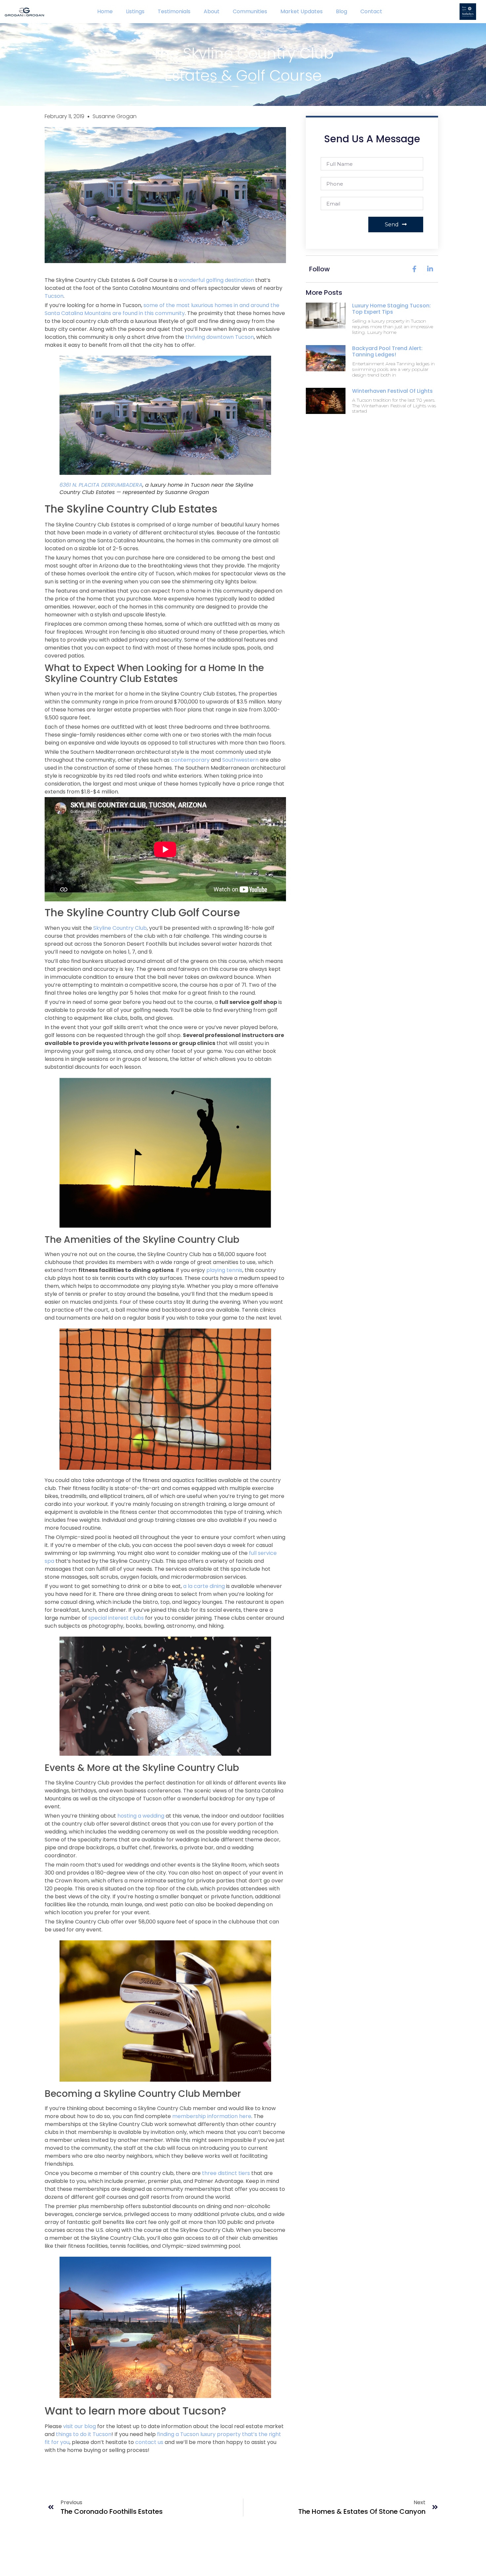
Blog (342, 11)
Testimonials (174, 11)
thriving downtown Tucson (220, 337)
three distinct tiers (226, 2173)
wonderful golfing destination (216, 280)
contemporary (190, 760)
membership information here (212, 2116)
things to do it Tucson (84, 2434)
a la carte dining (204, 1586)
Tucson (54, 296)
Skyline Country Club (120, 928)
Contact (371, 11)
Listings (135, 11)
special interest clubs (116, 1618)
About (212, 11)
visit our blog (80, 2426)
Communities (250, 11)
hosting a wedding (141, 1816)
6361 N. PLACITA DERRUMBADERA (101, 485)
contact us (149, 2442)
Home (105, 11)
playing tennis (224, 1270)
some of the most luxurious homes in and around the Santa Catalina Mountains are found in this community (162, 309)
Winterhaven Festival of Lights (392, 391)
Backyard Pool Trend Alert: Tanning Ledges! (387, 351)
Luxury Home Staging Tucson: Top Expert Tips (391, 309)
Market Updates (302, 11)
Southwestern (240, 760)
